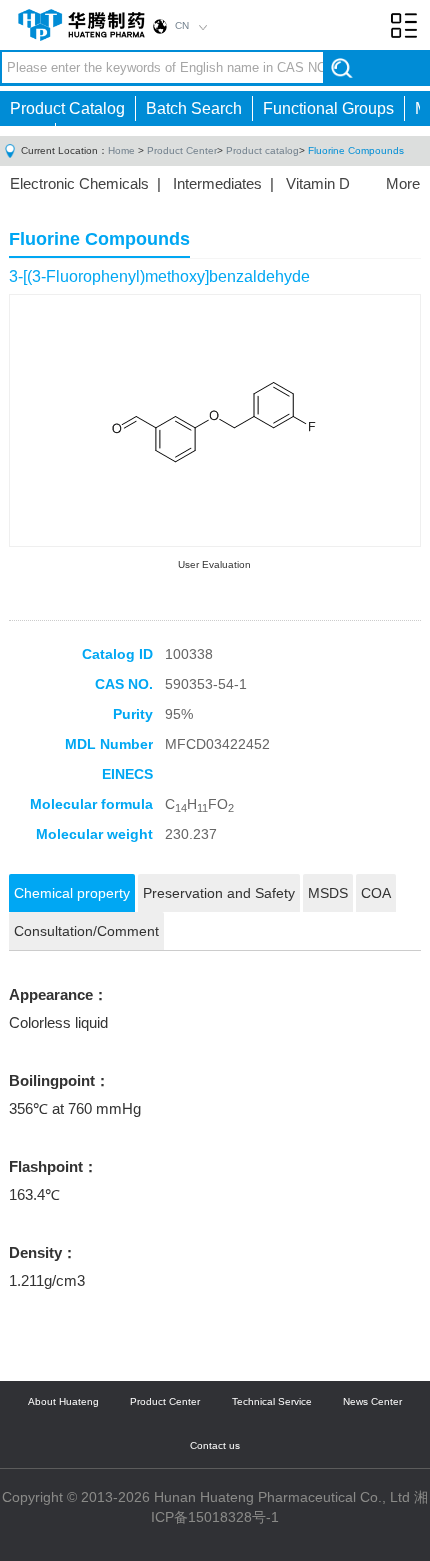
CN (182, 25)
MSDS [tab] (328, 893)
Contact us (215, 1445)
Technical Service (272, 1401)
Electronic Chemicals (79, 183)
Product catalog (262, 150)
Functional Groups (328, 108)
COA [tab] (376, 893)
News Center (372, 1401)
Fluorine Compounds (356, 150)
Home (121, 150)
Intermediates (217, 183)
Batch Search (194, 108)
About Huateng (63, 1401)
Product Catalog (67, 108)
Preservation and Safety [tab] (219, 893)
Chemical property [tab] (72, 893)
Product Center (182, 150)
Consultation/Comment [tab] (86, 931)
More (403, 183)
